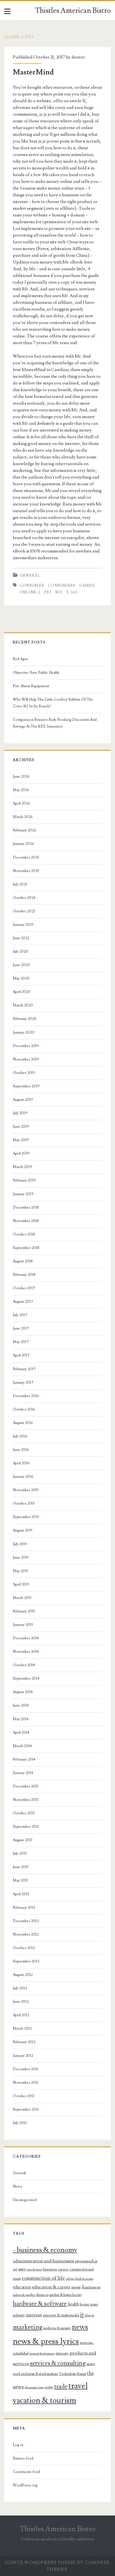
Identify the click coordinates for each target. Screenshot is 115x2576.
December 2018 (26, 1207)
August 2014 (23, 1692)
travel (78, 2386)
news (80, 2327)
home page (89, 2304)
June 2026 (21, 777)
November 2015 (26, 1490)
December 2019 (26, 1046)
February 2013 (24, 1908)
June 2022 (21, 938)
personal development (42, 2354)
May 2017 (21, 1342)
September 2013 (26, 1827)
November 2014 (26, 1652)
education (22, 2287)
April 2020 (22, 992)
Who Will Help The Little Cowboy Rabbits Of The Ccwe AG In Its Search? (53, 703)
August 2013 (23, 1840)
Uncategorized (25, 2200)
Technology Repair (73, 2374)
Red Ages (21, 659)
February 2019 (24, 1180)
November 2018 (26, 1221)
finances (43, 2295)
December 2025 (26, 857)
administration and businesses (43, 2261)
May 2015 (21, 1571)
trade (61, 2387)
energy (76, 2287)
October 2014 (24, 1665)
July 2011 (20, 2123)
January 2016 (23, 1477)
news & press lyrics (46, 2341)
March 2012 (22, 2029)
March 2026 (23, 817)
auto (22, 2269)
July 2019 (20, 1113)
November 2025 (26, 871)
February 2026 (25, 830)
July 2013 (20, 1854)
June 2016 (21, 1450)
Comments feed (26, 2472)
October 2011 (24, 2096)
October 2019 (24, 1073)
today (49, 2387)
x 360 (72, 592)
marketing (28, 2327)
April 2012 (21, 2015)
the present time (34, 2388)
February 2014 (24, 1759)
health (73, 2304)
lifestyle (90, 2316)
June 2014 (21, 1705)
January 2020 (24, 1032)
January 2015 (23, 1625)
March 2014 (22, 1746)
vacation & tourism (45, 2401)
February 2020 (25, 1019)
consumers (62, 586)
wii (59, 592)
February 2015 (24, 1611)
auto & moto (35, 2270)
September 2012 (26, 1961)
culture (70, 2279)
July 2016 (20, 1436)
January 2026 (23, 844)
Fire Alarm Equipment (31, 686)
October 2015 (24, 1503)
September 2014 (26, 1679)
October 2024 (24, 898)
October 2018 (24, 1234)
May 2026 (21, 790)
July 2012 (20, 1988)
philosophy (62, 2354)
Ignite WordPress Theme (40, 2563)
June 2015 (21, 1558)
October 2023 (24, 911)
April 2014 (21, 1733)
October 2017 (24, 1288)
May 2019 (21, 1140)
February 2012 (24, 2042)
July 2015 (20, 1544)
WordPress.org (25, 2485)
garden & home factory (66, 2295)
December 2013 (26, 1786)
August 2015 (23, 1530)
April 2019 (21, 1153)
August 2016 (23, 1423)
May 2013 (21, 1880)
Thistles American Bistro (73, 11)
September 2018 (26, 1248)
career (63, 2269)
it (82, 2315)
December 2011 (26, 2069)
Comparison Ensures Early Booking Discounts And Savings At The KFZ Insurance (55, 723)
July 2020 (21, 952)
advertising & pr (86, 2261)
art (15, 2269)
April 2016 (21, 1463)
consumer (32, 586)
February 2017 (24, 1369)
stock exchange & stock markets (35, 2374)
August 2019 (23, 1100)
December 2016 (26, 1396)
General (30, 575)
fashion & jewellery (24, 2295)
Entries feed (23, 2458)
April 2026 (21, 803)
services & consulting (58, 2363)
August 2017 (23, 1302)
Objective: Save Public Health (36, 673)
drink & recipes (84, 2279)
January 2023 (23, 925)
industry (19, 2315)
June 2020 (21, 965)
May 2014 (21, 1719)
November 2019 (26, 1059)
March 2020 (23, 1005)
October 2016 (24, 1409)
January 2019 (23, 1194)
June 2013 (21, 1867)
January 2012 (23, 2056)
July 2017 (20, 1315)
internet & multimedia (61, 2315)
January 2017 (23, 1383)
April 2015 (21, 1584)
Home (12, 37)
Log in (18, 2445)
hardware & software (40, 2304)
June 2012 (21, 2002)
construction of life (43, 2278)
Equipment (91, 2287)
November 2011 (26, 2083)
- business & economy (45, 2250)
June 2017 (21, 1328)
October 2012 (24, 1948)
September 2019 (26, 1086)
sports (91, 2364)
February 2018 (24, 1275)
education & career (51, 2287)
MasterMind (33, 72)
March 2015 (22, 1598)
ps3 (48, 592)
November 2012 (26, 1934)
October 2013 (24, 1813)
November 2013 (26, 1800)
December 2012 (26, 1921)
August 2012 (23, 1975)
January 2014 (23, 1773)
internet (34, 2315)
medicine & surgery (57, 2328)
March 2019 (22, 1167)
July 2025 (20, 884)
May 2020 (21, 978)
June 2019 (21, 1127)
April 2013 (21, 1894)
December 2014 (26, 1638)
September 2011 (26, 2109)
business (50, 2269)
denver (78, 57)
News (17, 2186)
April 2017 (21, 1355)
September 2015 (26, 1517)
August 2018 (23, 1261)
